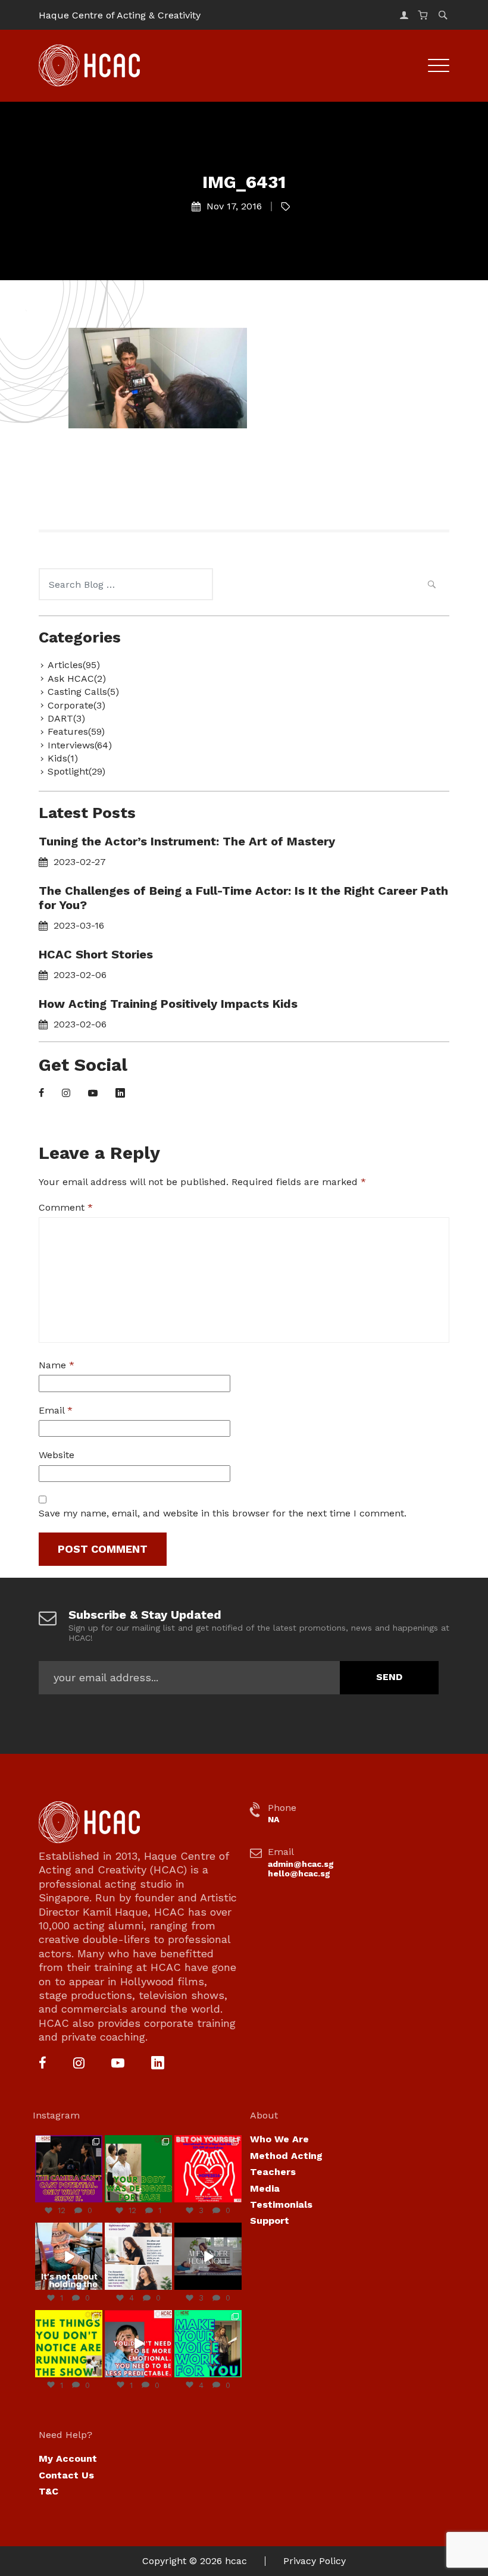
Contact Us (66, 2475)
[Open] (69, 2169)
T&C (49, 2491)
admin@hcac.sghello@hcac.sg (301, 1869)
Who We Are (279, 2139)
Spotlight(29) (76, 771)
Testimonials (281, 2204)
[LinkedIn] (120, 1094)
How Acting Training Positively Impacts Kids (168, 1004)
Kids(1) (63, 758)
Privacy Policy (315, 2561)
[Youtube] (93, 1094)
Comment (66, 1207)
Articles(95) (74, 665)
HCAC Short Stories (96, 954)
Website (57, 1455)
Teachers (273, 2172)
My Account (68, 2459)
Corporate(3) (76, 705)
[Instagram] (66, 1094)
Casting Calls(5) (83, 692)
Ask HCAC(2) (77, 679)
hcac (236, 2561)
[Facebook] (41, 1094)
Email (56, 1410)
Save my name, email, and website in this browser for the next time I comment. (223, 1513)
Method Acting (286, 2156)
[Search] (431, 586)
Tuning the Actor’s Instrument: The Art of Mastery (187, 841)
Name (57, 1365)
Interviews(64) (80, 745)
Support (270, 2221)
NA (273, 1819)
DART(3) (66, 718)
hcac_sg (68, 2141)
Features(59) (76, 731)
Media (265, 2188)
